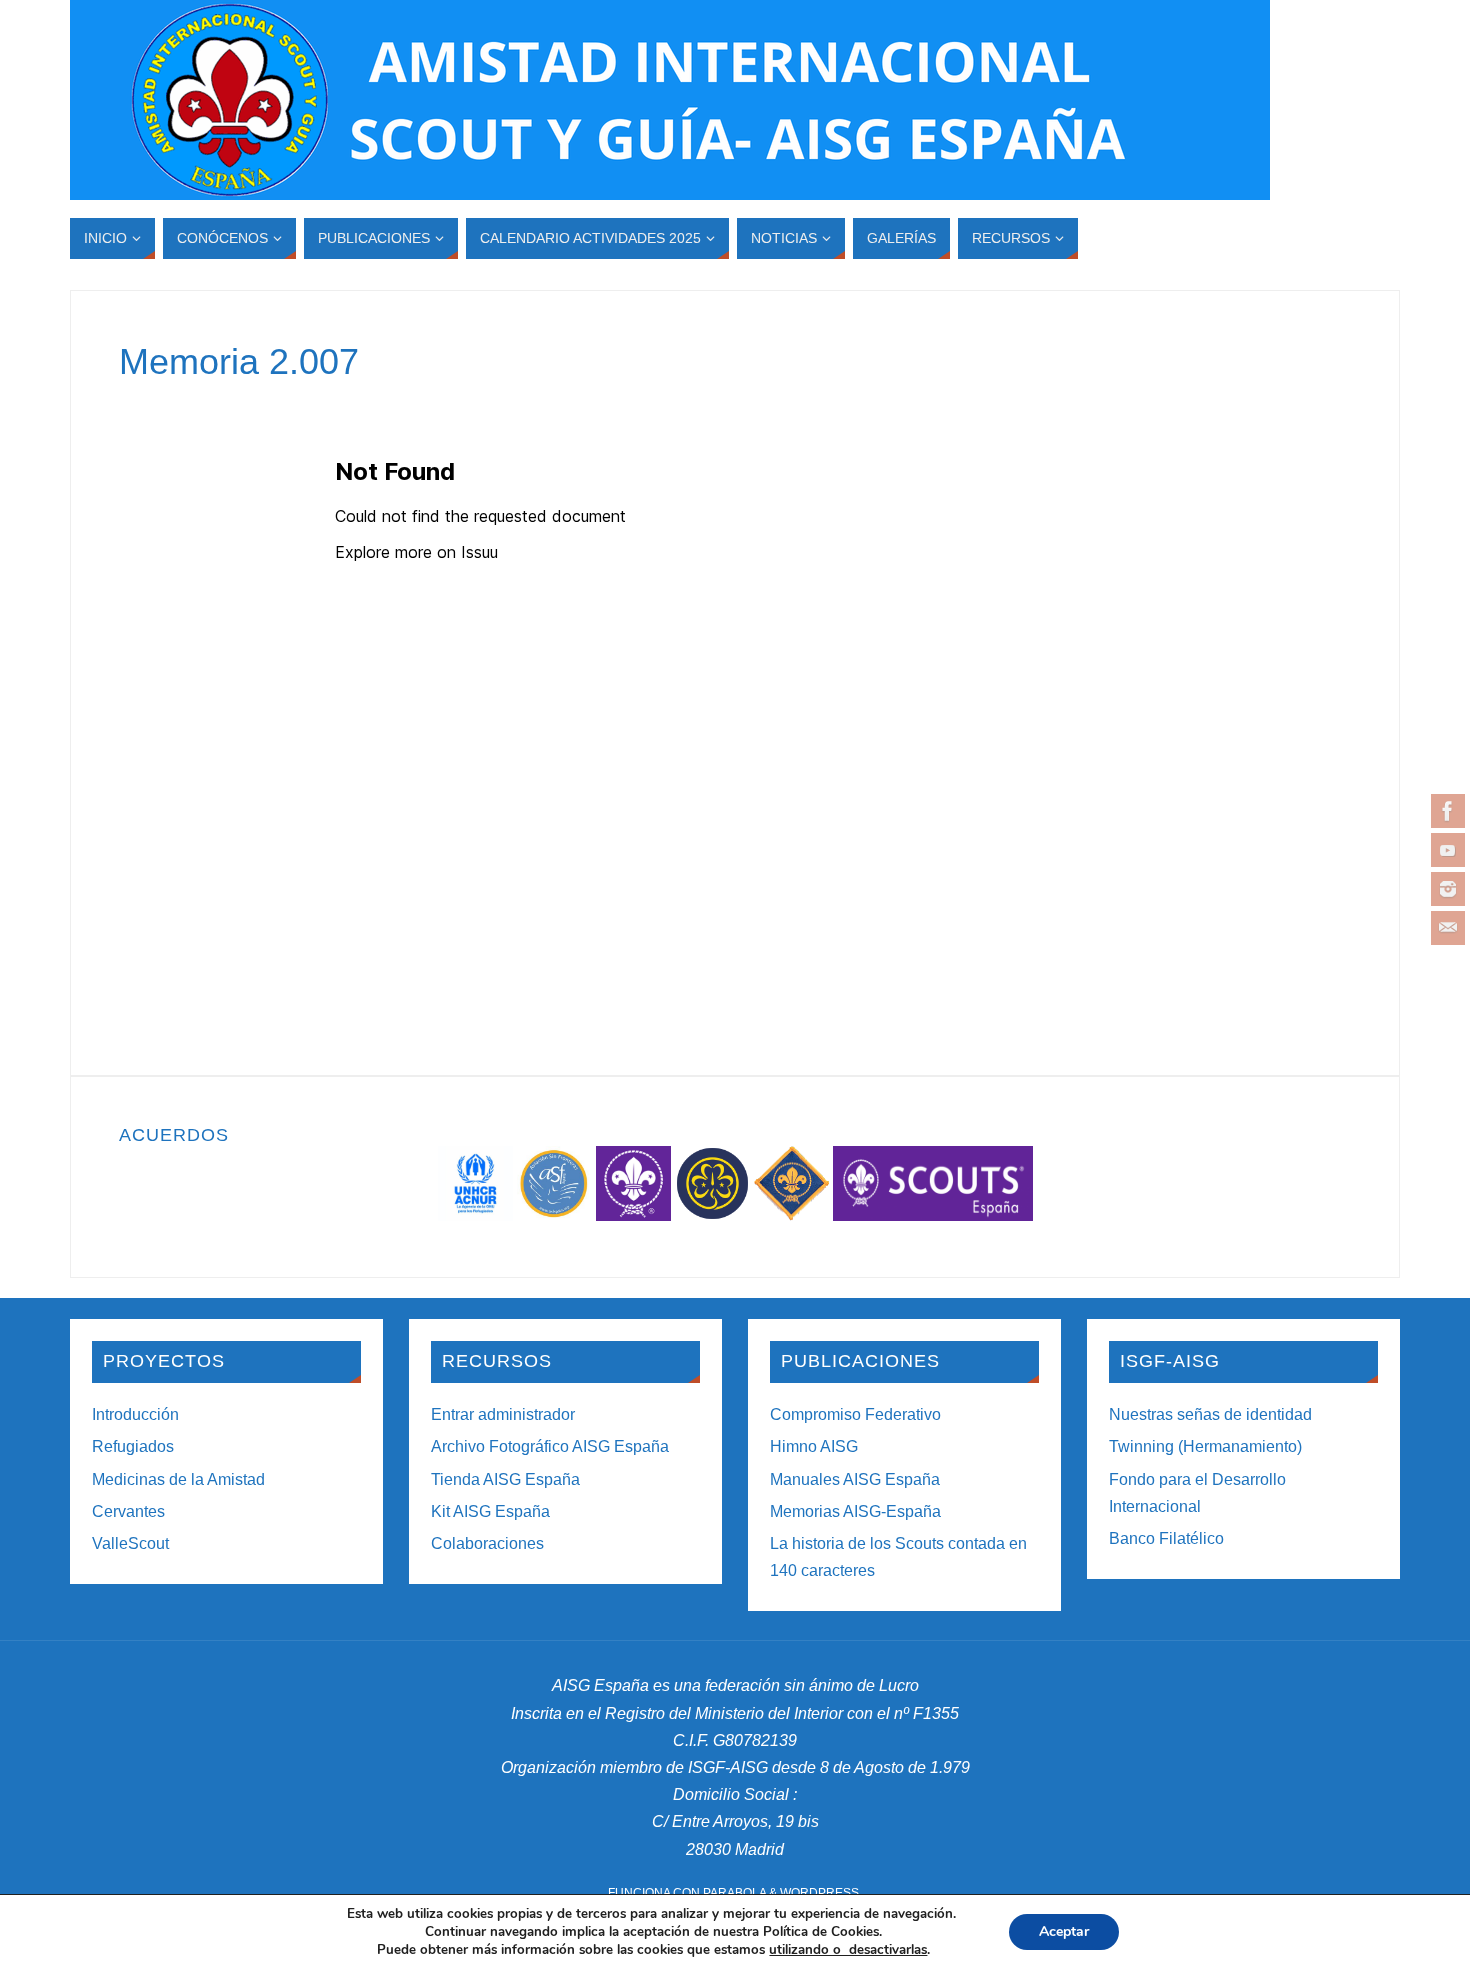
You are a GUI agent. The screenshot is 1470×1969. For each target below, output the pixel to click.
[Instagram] (1448, 889)
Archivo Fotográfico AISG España (550, 1446)
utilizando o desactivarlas (848, 1950)
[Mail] (1448, 928)
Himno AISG (814, 1446)
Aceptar (1064, 1931)
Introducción (135, 1414)
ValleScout (130, 1543)
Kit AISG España (490, 1511)
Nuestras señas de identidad (1210, 1414)
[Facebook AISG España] (1448, 811)
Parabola (734, 1893)
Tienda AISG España (505, 1479)
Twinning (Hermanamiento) (1205, 1446)
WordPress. (821, 1893)
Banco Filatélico (1166, 1538)
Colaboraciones (487, 1543)
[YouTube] (1448, 850)
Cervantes (128, 1511)
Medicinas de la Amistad (178, 1479)
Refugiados (133, 1446)
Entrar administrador (503, 1414)
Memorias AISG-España (855, 1511)
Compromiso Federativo (855, 1414)
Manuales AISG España (855, 1479)
